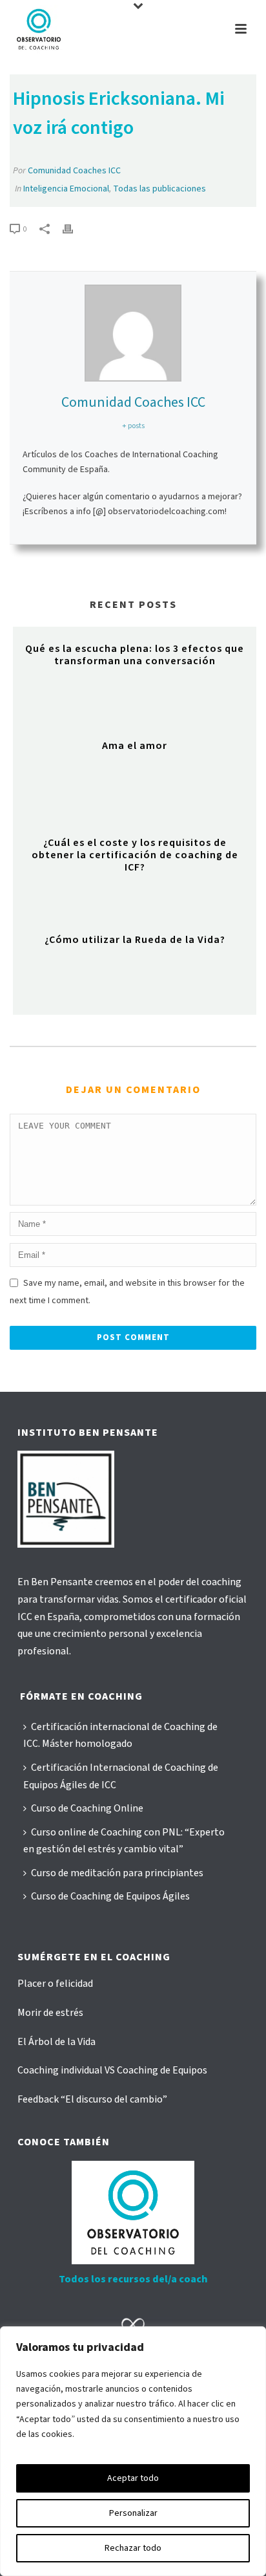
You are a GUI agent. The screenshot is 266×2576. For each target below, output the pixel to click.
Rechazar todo (133, 2548)
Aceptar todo (133, 2478)
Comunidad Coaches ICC (74, 171)
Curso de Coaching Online (87, 1808)
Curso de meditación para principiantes (117, 1873)
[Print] (74, 229)
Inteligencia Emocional (66, 189)
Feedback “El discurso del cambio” (92, 2099)
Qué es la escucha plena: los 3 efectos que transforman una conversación (135, 655)
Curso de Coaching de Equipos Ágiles (110, 1896)
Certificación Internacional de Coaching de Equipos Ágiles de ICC (121, 1776)
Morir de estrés (50, 2013)
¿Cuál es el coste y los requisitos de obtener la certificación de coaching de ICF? (135, 855)
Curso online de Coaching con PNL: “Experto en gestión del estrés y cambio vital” (124, 1841)
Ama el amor (135, 746)
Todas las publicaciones (159, 189)
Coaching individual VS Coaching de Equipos (112, 2070)
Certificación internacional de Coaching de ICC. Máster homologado (120, 1736)
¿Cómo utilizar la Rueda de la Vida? (135, 940)
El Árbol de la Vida (56, 2042)
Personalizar (133, 2513)
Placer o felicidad (55, 1984)
